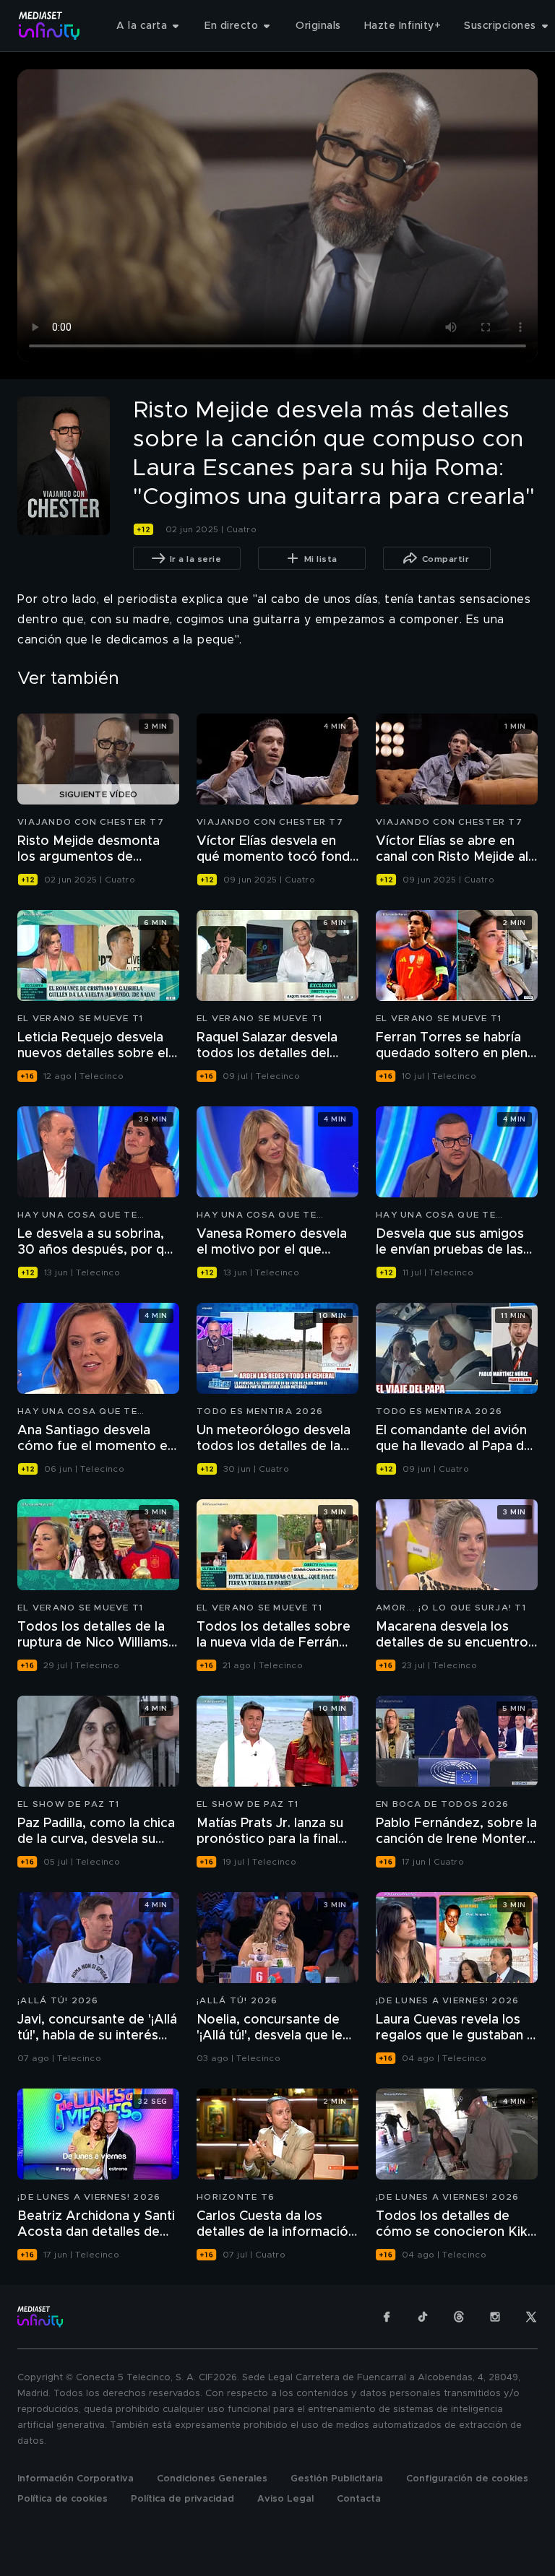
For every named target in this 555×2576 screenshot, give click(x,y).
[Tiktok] (423, 2317)
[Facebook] (387, 2317)
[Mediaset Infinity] (50, 26)
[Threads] (459, 2317)
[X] (531, 2317)
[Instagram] (495, 2317)
